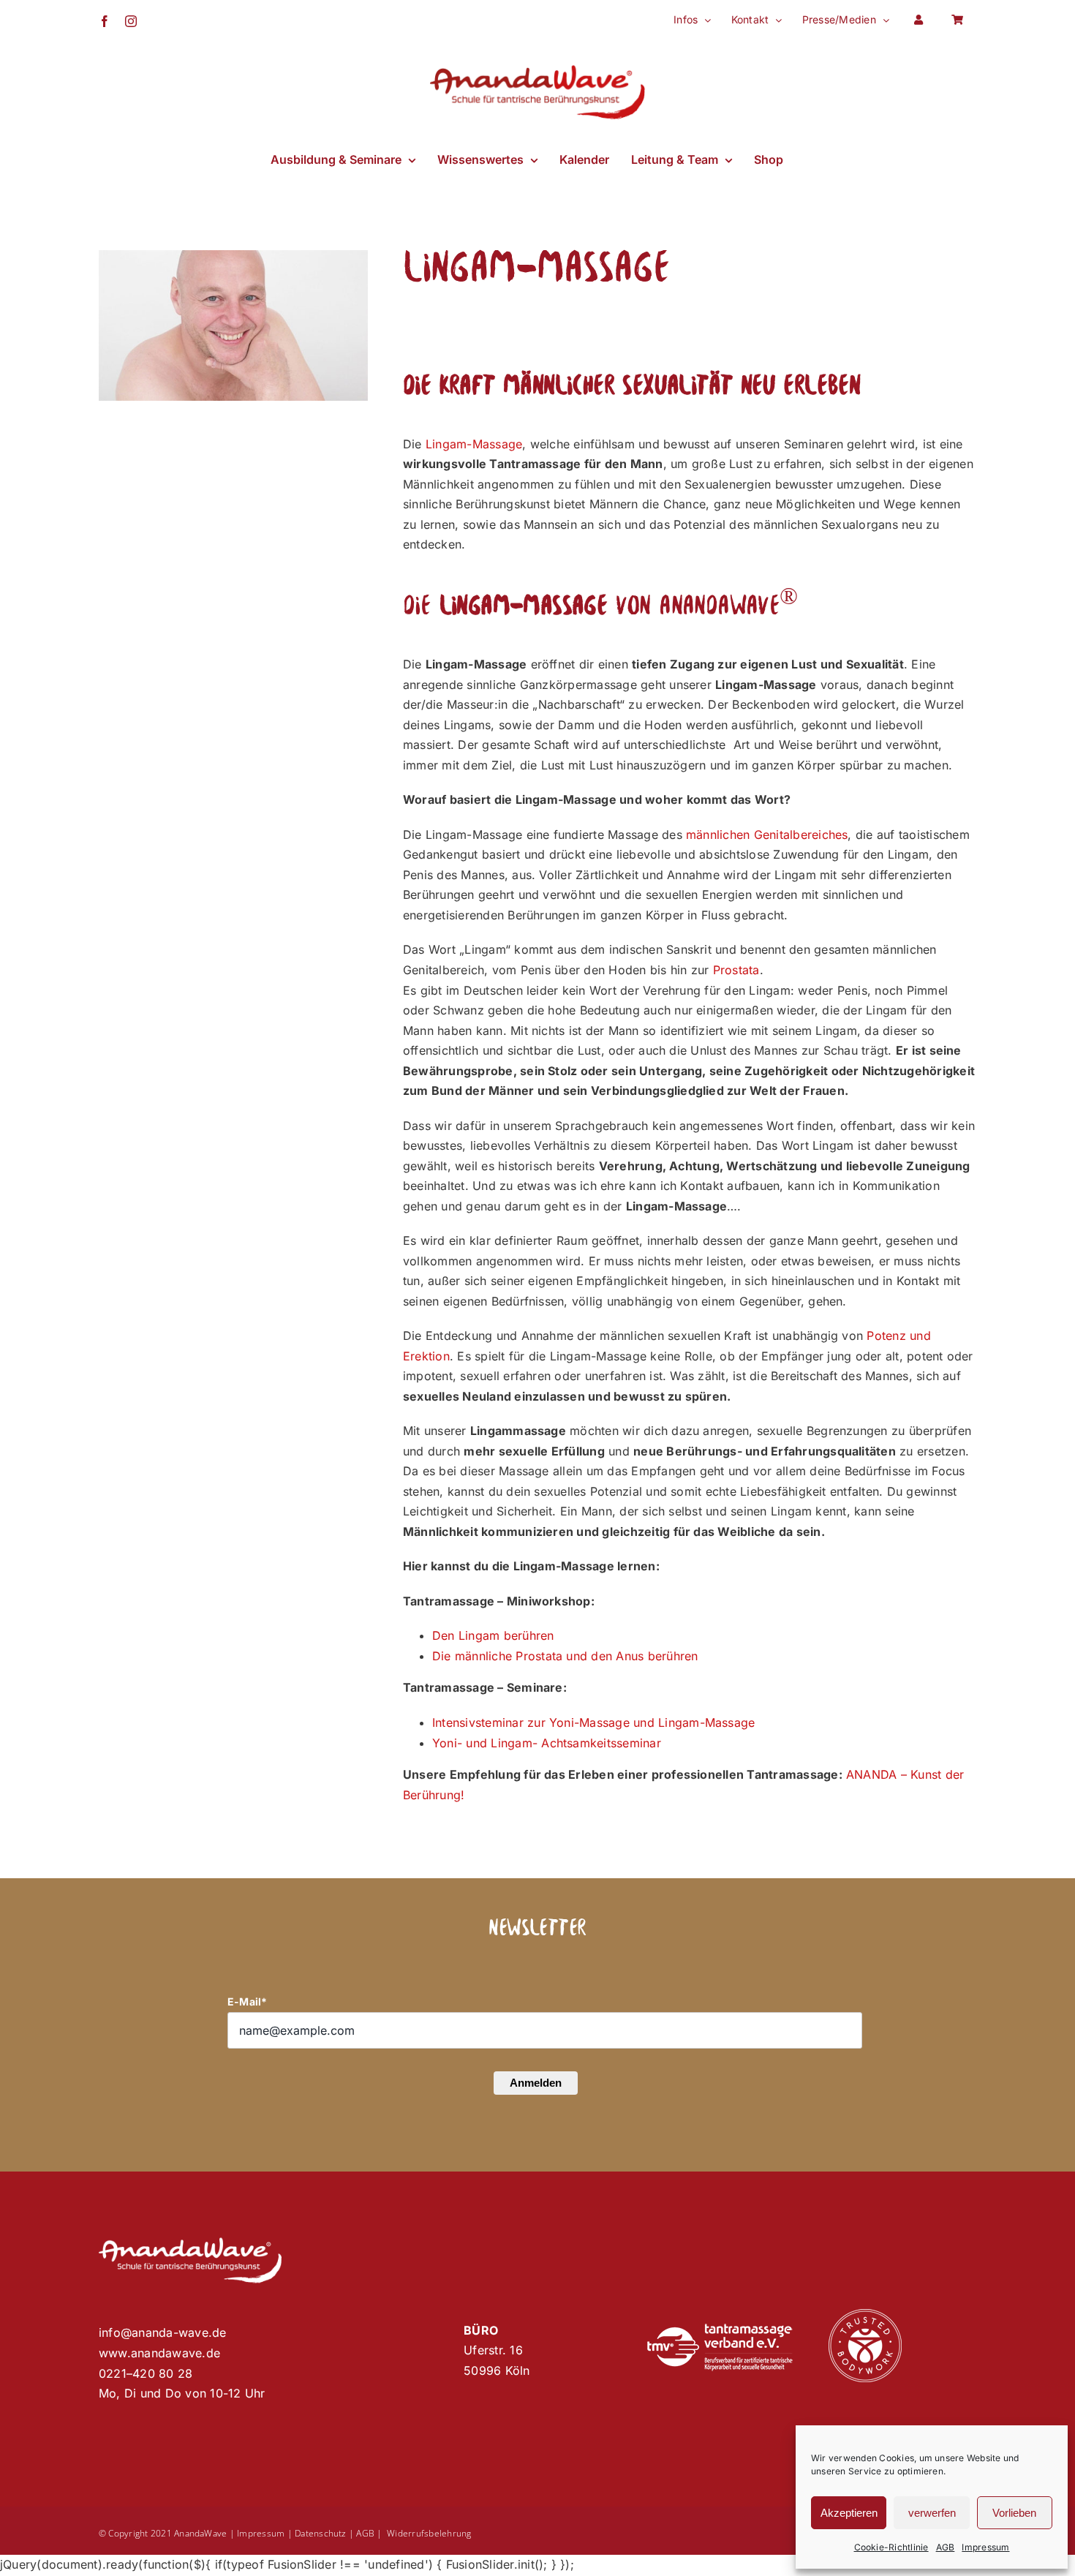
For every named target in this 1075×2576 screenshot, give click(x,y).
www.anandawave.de (159, 2353)
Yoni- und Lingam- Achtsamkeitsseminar (547, 1743)
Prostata (736, 970)
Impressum (985, 2547)
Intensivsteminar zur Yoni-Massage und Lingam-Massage (593, 1722)
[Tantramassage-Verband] (720, 2330)
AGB (946, 2547)
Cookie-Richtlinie (891, 2547)
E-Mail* (248, 2001)
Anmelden (536, 2083)
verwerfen (932, 2513)
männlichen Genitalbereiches (767, 835)
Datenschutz (321, 2533)
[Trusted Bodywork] (865, 2315)
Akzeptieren (849, 2513)
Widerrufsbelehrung (429, 2533)
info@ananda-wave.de (163, 2332)
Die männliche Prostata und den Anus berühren (565, 1656)
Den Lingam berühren (493, 1635)
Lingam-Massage (474, 444)
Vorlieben (1014, 2513)
